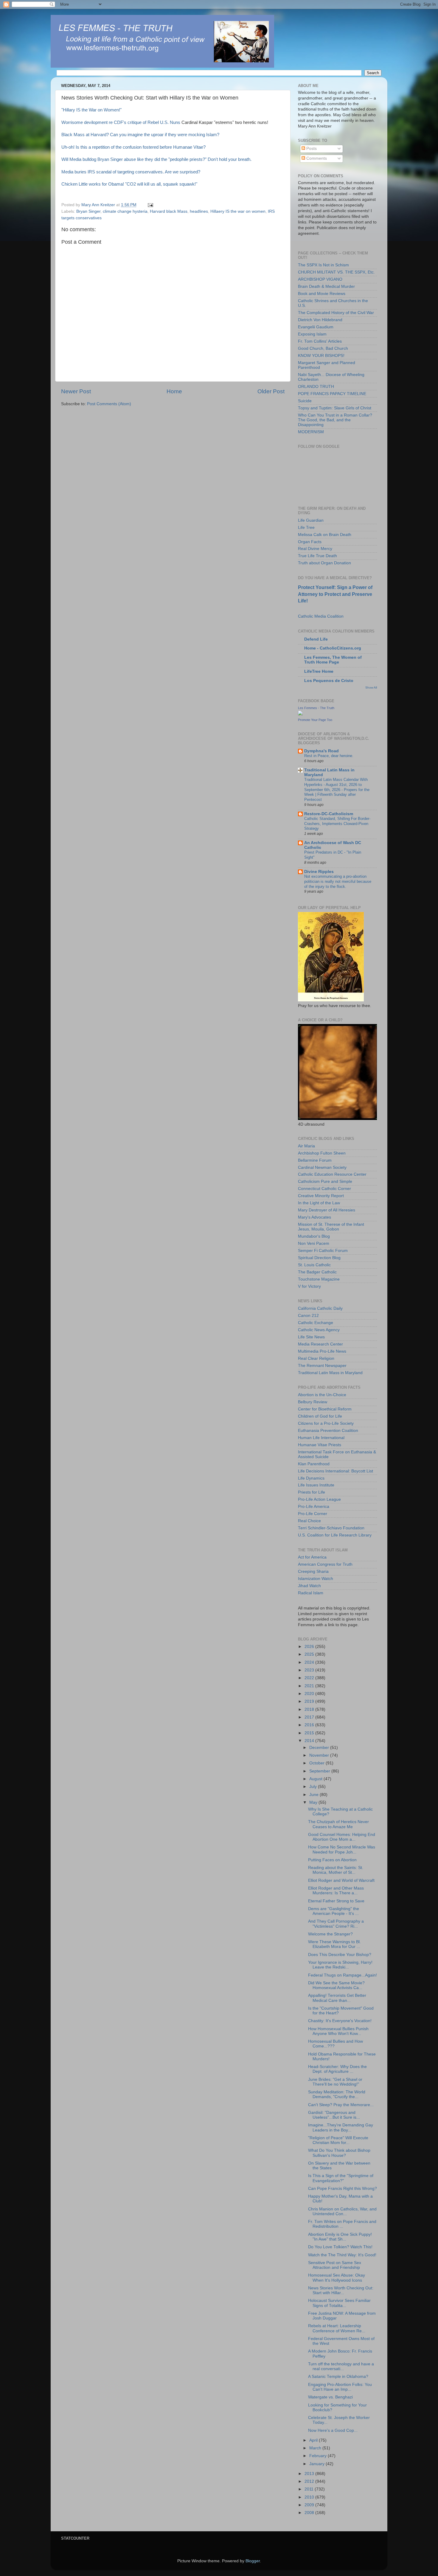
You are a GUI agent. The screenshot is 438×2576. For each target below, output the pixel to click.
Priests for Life (312, 1492)
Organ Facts (310, 542)
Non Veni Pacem (314, 1243)
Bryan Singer (88, 211)
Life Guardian (311, 520)
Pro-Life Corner (313, 1514)
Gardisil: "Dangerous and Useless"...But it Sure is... (334, 2115)
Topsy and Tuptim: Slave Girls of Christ (335, 408)
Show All (371, 687)
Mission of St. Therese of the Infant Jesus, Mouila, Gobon (331, 1227)
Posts (311, 149)
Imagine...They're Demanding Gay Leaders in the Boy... (341, 2127)
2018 (310, 1709)
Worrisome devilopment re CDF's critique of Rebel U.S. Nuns (121, 122)
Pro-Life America (314, 1507)
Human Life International (321, 1438)
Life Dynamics (311, 1478)
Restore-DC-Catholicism (329, 814)
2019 (310, 1701)
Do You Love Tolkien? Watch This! (340, 2247)
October (317, 1763)
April (314, 2440)
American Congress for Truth (325, 1564)
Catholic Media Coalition (321, 616)
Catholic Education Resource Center (332, 1174)
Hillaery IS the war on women (238, 211)
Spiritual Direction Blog (319, 1258)
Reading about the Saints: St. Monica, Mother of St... (336, 1870)
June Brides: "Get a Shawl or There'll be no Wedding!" (335, 2082)
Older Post (271, 391)
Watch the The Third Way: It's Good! (342, 2255)
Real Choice (309, 1521)
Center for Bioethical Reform (325, 1409)
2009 (310, 2505)
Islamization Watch (316, 1579)
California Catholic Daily (320, 1308)
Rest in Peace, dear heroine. (329, 756)
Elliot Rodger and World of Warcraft (341, 1880)
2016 (310, 1725)
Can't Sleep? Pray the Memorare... (341, 2105)
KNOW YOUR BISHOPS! (321, 356)
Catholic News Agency (319, 1330)
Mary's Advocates (314, 1217)
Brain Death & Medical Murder (326, 286)
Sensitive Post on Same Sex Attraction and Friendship (335, 2265)
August (316, 1779)
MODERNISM (311, 432)
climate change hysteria (125, 211)
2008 (310, 2513)
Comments (316, 158)
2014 (310, 1741)
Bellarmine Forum (315, 1160)
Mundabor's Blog (314, 1236)
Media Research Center (320, 1344)
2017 (310, 1717)
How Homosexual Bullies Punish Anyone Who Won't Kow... (338, 2031)
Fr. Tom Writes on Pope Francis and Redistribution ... (342, 2224)
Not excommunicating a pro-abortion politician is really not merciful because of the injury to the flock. (338, 881)
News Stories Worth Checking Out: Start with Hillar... (341, 2290)
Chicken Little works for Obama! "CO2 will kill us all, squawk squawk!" (129, 184)
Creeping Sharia (313, 1571)
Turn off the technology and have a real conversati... (341, 2366)
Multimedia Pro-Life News (322, 1351)
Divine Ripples (319, 872)
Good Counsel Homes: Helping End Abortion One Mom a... (342, 1837)
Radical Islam (311, 1593)
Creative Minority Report (321, 1196)
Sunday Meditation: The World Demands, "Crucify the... (337, 2094)
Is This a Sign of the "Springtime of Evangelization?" (341, 2178)
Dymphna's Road (321, 751)
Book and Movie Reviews (322, 294)
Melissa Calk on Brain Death (325, 535)
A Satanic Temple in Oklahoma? (338, 2377)
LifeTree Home (319, 671)
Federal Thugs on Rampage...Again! (343, 1975)
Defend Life (316, 639)
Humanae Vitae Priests (320, 1445)
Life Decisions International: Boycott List (336, 1471)
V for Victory (309, 1286)
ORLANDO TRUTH (316, 387)
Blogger (253, 2561)
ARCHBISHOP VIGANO (320, 279)
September (320, 1771)
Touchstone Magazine (319, 1279)
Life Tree (306, 528)
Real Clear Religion (316, 1358)
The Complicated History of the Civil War (336, 313)
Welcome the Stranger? (330, 1934)
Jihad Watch (309, 1586)
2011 (310, 2489)
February (319, 2456)
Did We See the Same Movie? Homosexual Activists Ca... (336, 1985)
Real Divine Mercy (315, 549)
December (320, 1748)
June (314, 1795)
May (314, 1802)
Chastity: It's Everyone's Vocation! (340, 2021)
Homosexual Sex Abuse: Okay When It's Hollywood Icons (337, 2278)
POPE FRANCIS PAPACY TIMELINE (332, 394)
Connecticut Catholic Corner (324, 1189)
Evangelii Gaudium (316, 327)
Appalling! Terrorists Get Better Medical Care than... (337, 1998)
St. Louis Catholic (314, 1265)
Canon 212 (308, 1316)
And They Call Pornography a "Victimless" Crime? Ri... (336, 1924)
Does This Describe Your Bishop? (340, 1955)
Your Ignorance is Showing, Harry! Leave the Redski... (340, 1965)
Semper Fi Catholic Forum (323, 1251)
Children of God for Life (320, 1416)
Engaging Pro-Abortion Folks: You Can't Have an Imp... (340, 2387)
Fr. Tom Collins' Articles (320, 341)
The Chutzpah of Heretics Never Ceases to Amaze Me (338, 1824)
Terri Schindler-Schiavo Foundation (331, 1528)
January (317, 2464)
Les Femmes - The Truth (316, 708)
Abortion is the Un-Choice (322, 1395)
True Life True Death (317, 556)
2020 (310, 1694)
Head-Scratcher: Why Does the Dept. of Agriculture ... (337, 2069)
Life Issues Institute (316, 1485)
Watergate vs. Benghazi (330, 2397)
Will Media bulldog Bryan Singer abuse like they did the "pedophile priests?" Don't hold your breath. (156, 159)
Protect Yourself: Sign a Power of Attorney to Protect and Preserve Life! (335, 594)
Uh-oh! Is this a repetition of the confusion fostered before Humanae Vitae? (133, 147)
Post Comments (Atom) (109, 404)
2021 (310, 1686)
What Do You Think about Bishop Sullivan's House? (339, 2153)
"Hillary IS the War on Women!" (91, 110)
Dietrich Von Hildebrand (320, 320)
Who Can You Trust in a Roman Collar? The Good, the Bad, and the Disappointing (335, 420)
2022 (310, 1678)
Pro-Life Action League (319, 1499)
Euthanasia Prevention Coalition (328, 1431)
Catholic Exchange (316, 1323)
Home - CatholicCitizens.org (333, 648)
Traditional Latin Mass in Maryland (330, 1373)
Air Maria (306, 1146)
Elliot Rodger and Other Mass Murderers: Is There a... (336, 1891)
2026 (310, 1647)
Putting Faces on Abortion (332, 1860)
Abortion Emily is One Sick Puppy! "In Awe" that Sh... (340, 2237)
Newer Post (76, 391)
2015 (310, 1733)
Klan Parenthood (314, 1464)
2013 (310, 2474)
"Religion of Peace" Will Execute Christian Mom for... (338, 2140)
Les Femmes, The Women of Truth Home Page (333, 660)
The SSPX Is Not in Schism (323, 265)
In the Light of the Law (319, 1203)
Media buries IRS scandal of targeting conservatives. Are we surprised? (131, 172)
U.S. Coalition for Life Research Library (335, 1535)
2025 (310, 1654)
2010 (310, 2497)
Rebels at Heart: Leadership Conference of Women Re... (337, 2328)
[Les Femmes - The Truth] (300, 714)
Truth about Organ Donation (324, 563)
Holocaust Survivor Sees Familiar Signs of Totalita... (339, 2303)
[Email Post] (150, 205)
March (316, 2448)
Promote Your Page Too (315, 720)
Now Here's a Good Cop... (333, 2430)
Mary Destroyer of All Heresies (327, 1210)
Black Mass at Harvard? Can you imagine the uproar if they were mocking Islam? (140, 135)
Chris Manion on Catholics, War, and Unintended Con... (342, 2211)
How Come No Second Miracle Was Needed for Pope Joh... (342, 1849)
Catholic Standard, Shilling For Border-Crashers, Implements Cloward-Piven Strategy (337, 824)
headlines (199, 211)
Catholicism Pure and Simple (325, 1181)
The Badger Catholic (317, 1272)
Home (174, 391)
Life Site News (311, 1337)
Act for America (312, 1557)
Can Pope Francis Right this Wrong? (343, 2189)
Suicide (305, 401)
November (320, 1755)
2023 (310, 1670)
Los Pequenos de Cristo (329, 681)
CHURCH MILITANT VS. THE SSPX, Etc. (336, 272)
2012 (310, 2481)
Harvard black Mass (169, 211)
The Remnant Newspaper (322, 1366)
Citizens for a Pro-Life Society (326, 1423)
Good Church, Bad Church (323, 348)
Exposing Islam (312, 334)
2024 (310, 1662)
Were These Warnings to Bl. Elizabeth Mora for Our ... (334, 1944)
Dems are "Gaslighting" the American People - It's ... (334, 1911)
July (314, 1787)
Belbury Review (313, 1402)
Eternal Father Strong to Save (336, 1901)
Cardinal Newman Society (322, 1167)
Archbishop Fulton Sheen (322, 1153)
